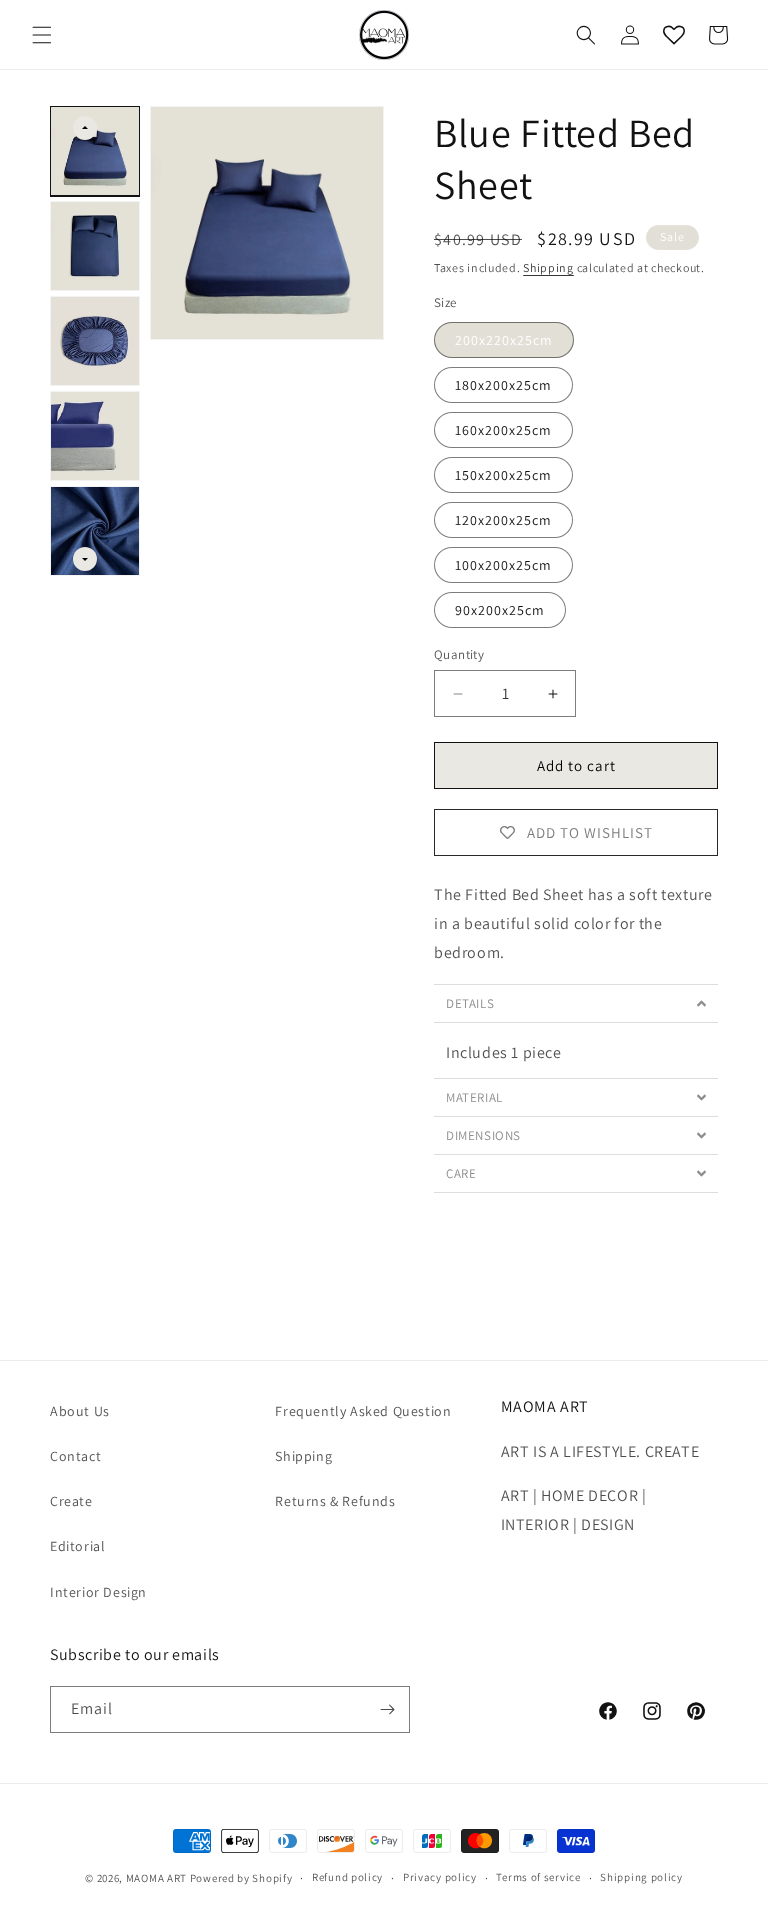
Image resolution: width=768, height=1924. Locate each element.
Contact (75, 1456)
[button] (42, 35)
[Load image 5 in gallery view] (95, 531)
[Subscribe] (387, 1709)
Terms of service (538, 1877)
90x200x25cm (500, 610)
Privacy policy (440, 1877)
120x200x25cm (503, 520)
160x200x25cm (503, 430)
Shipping (548, 267)
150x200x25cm (503, 475)
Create (71, 1501)
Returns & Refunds (335, 1501)
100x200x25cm (503, 565)
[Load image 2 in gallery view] (95, 246)
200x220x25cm (504, 340)
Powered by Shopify (241, 1878)
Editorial (77, 1546)
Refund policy (347, 1877)
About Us (80, 1411)
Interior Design (98, 1592)
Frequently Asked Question (363, 1411)
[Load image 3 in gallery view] (95, 341)
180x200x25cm (503, 385)
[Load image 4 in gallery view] (95, 436)
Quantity (459, 654)
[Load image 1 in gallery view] (95, 151)
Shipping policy (641, 1877)
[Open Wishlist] (674, 35)
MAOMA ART (156, 1878)
